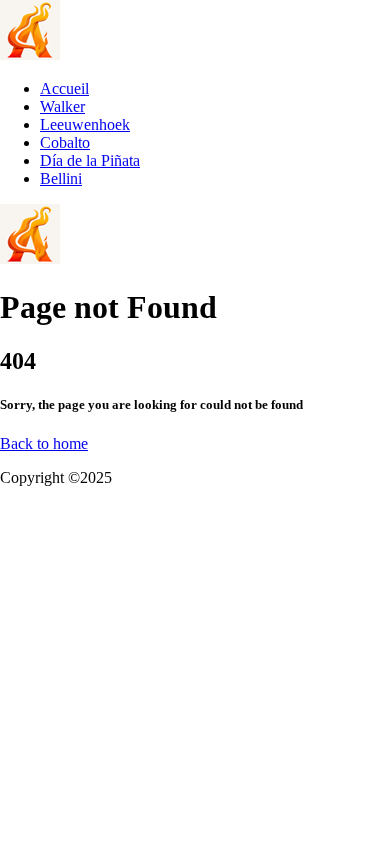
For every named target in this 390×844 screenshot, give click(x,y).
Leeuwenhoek (85, 124)
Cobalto (65, 142)
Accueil (64, 88)
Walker (62, 106)
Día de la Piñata (90, 160)
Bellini (61, 178)
